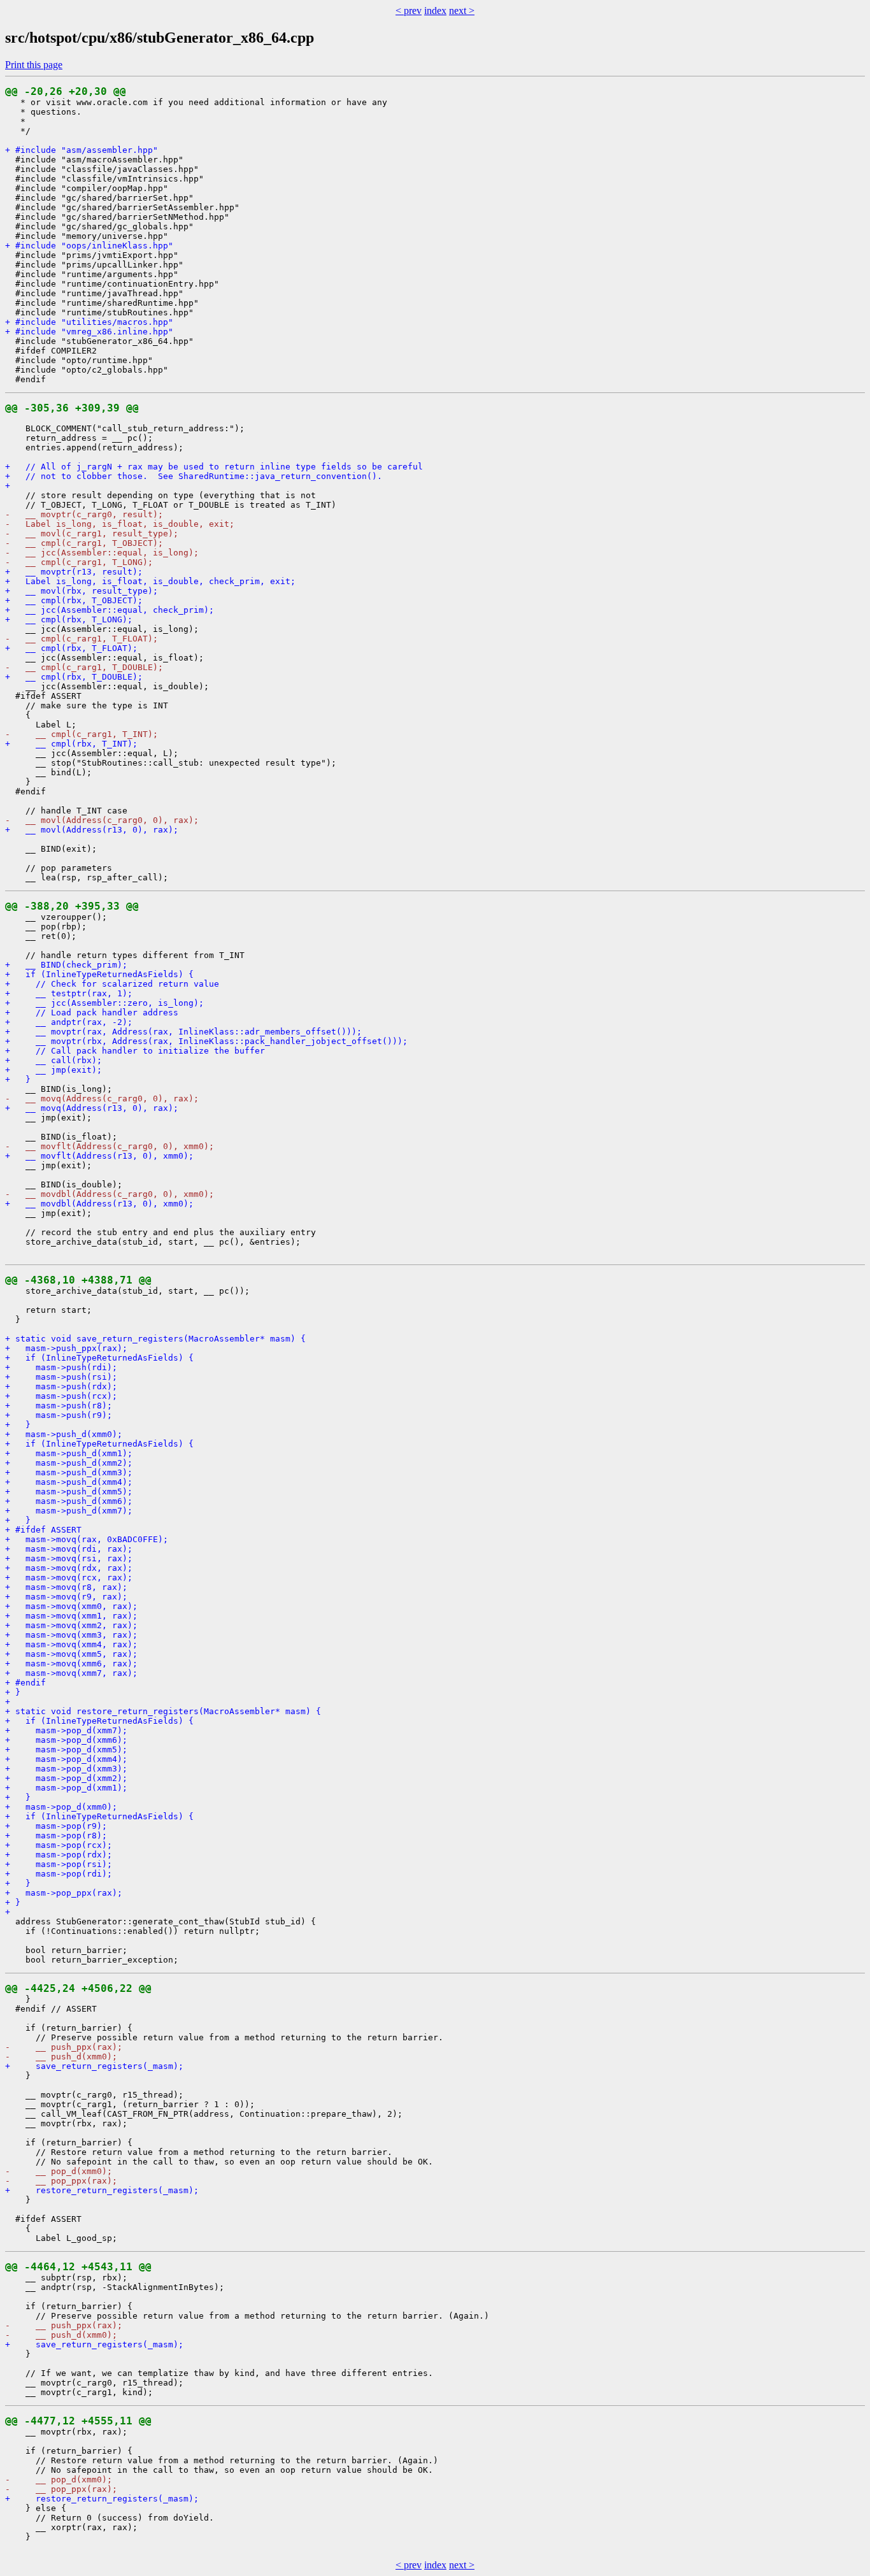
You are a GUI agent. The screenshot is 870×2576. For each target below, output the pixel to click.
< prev (409, 11)
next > (462, 11)
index (435, 11)
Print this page (34, 65)
